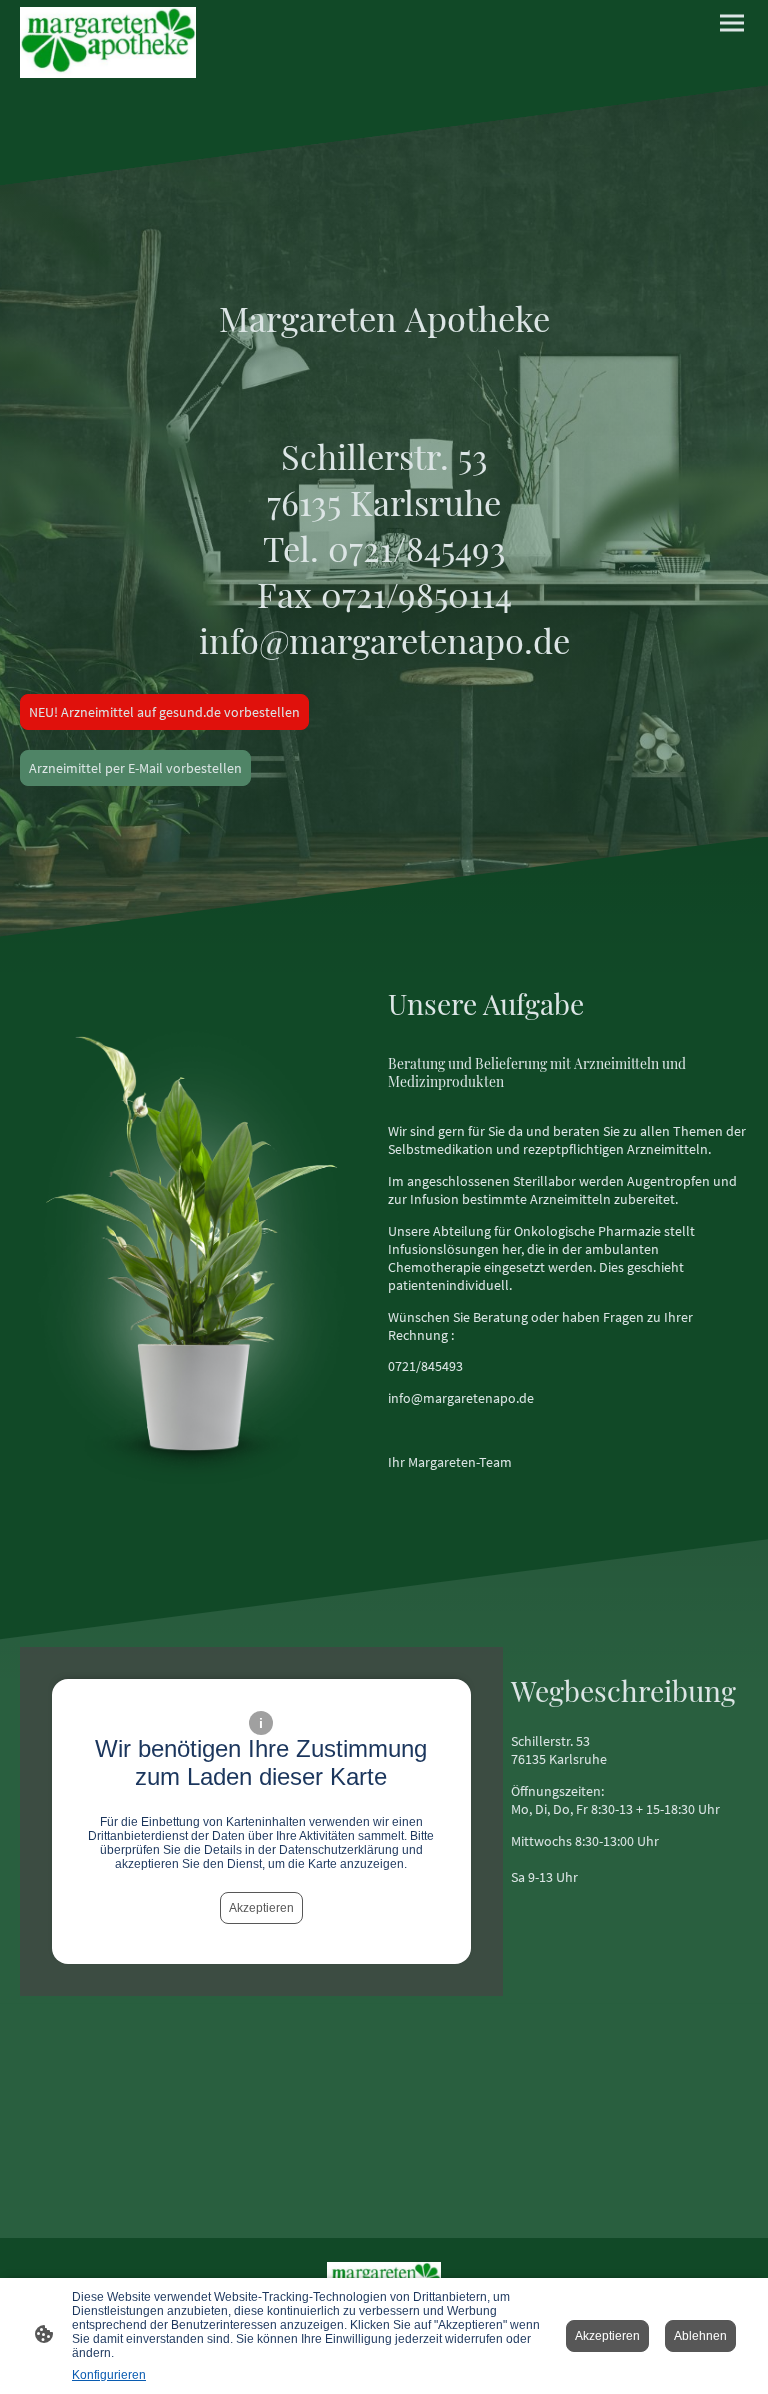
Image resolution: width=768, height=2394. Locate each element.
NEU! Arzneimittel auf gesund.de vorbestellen (164, 712)
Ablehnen (700, 2336)
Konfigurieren (109, 2375)
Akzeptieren (261, 1908)
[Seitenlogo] (108, 43)
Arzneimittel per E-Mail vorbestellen (135, 768)
